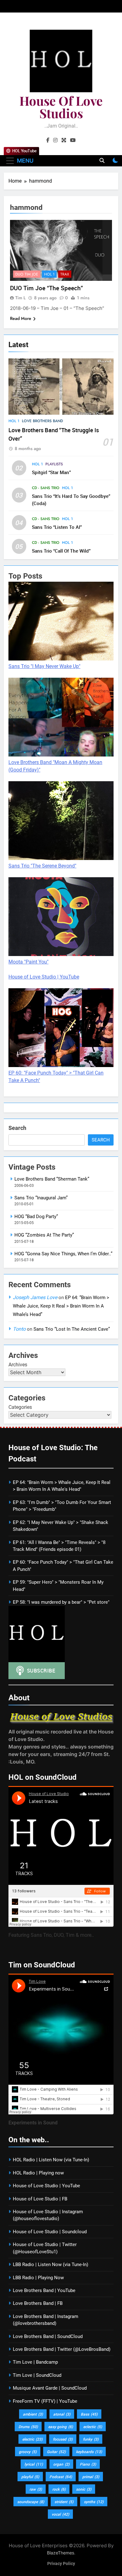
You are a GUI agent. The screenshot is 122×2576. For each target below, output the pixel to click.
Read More (21, 318)
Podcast (61, 2477)
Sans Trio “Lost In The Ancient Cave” (72, 1329)
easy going (61, 2427)
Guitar (56, 2452)
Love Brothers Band (42, 421)
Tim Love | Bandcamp (35, 2362)
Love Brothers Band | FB (38, 2303)
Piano (88, 2464)
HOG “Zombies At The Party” (44, 1235)
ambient (33, 2414)
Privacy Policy (61, 2564)
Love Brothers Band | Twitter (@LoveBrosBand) (62, 2349)
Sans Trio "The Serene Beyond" (42, 866)
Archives (18, 1365)
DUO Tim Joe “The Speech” (46, 288)
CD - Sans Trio (46, 488)
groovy (28, 2452)
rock (59, 2489)
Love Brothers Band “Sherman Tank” (52, 1179)
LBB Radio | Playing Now (38, 2278)
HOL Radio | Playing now (38, 2173)
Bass (89, 2414)
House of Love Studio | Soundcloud (50, 2232)
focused (63, 2439)
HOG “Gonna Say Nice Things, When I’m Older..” (63, 1254)
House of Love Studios (61, 107)
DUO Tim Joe (27, 274)
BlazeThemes (61, 2553)
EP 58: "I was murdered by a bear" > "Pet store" (61, 1602)
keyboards (89, 2452)
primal (91, 2477)
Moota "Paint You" (28, 962)
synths (94, 2502)
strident (64, 2502)
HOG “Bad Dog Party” (36, 1217)
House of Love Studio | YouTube (44, 977)
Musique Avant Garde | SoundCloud (50, 2388)
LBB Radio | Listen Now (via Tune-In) (51, 2265)
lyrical (34, 2464)
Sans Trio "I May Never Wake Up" (44, 666)
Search (17, 1128)
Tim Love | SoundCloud (37, 2375)
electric (32, 2439)
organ (61, 2464)
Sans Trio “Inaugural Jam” (41, 1198)
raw (36, 2489)
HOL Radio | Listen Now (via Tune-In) (51, 2160)
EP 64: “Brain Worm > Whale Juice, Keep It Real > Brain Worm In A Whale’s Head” (61, 1306)
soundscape (31, 2502)
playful (30, 2477)
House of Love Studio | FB (40, 2199)
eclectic (93, 2427)
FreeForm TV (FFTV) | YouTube (45, 2401)
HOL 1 (14, 421)
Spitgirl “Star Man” (51, 472)
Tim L (20, 298)
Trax (65, 274)
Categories (20, 1407)
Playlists (54, 464)
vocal (60, 2514)
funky (91, 2439)
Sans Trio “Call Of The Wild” (61, 551)
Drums (28, 2427)
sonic (84, 2489)
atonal (62, 2414)
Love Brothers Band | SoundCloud (48, 2336)
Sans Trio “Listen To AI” (57, 527)
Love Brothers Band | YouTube (44, 2290)
